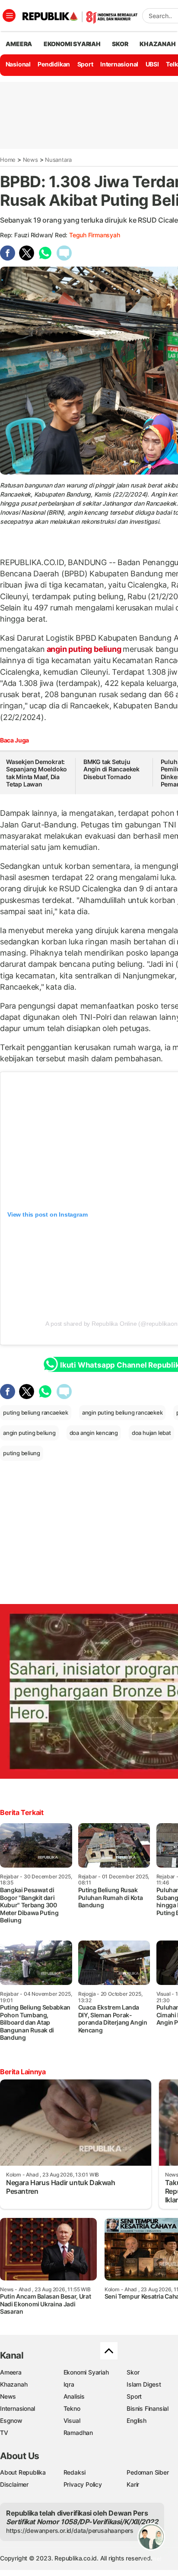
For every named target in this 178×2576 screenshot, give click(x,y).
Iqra (69, 2384)
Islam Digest (144, 2384)
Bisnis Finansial (148, 2408)
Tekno (72, 2408)
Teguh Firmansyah (95, 235)
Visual (72, 2420)
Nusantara (58, 160)
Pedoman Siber (148, 2472)
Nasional (18, 64)
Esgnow (11, 2420)
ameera (19, 44)
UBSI (152, 64)
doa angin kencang (94, 1433)
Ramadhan (78, 2433)
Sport (85, 64)
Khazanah (14, 2384)
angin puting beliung (84, 649)
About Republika (23, 2472)
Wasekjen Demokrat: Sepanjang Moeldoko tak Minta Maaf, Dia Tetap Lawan (37, 773)
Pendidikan (54, 64)
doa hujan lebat (151, 1433)
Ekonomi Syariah (72, 44)
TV (4, 2433)
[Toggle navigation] (9, 16)
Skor (133, 2372)
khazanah (157, 44)
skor (120, 44)
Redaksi (75, 2472)
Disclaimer (14, 2484)
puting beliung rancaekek (36, 1412)
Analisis (74, 2396)
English (137, 2420)
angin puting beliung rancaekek (122, 1412)
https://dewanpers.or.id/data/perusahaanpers (70, 2530)
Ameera (11, 2372)
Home (8, 160)
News (30, 160)
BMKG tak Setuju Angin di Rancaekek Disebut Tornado (111, 769)
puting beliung (22, 1453)
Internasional (119, 64)
